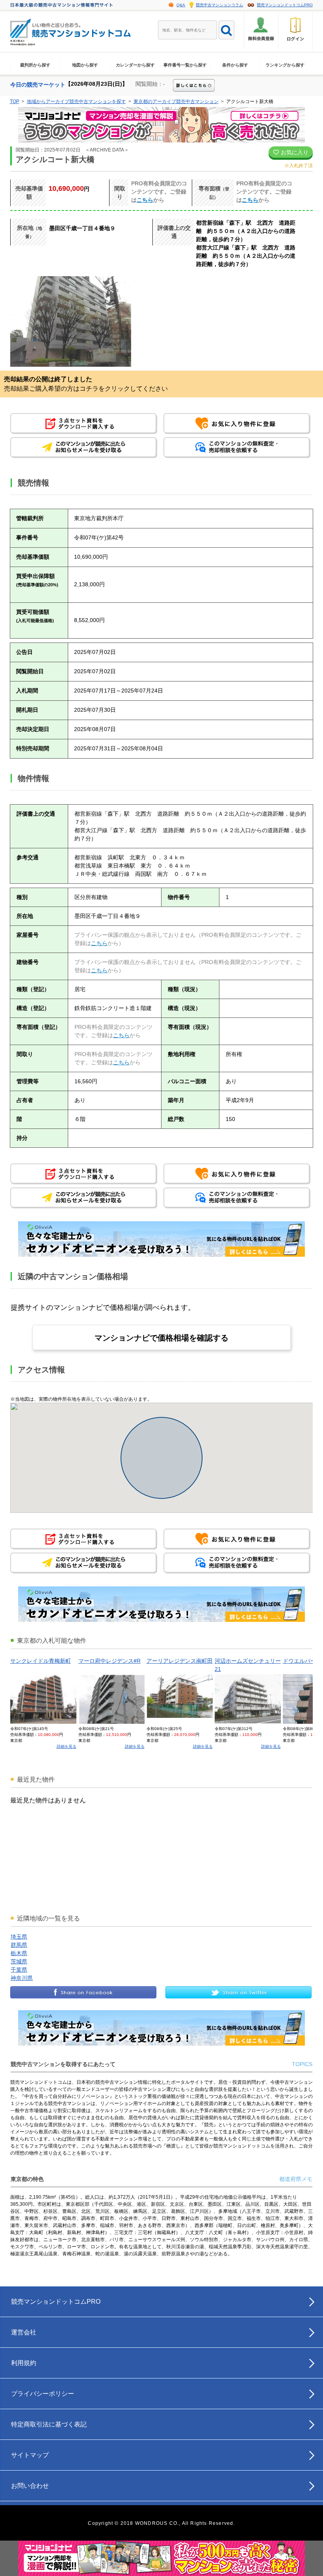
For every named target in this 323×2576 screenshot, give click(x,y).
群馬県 (19, 1945)
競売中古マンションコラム (219, 5)
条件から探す (235, 65)
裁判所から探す (35, 65)
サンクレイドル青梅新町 (41, 1661)
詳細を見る (67, 1746)
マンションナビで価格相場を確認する (161, 1338)
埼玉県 (19, 1937)
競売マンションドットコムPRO (285, 5)
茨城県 (19, 1961)
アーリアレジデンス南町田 (180, 1661)
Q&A (181, 5)
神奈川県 (22, 1978)
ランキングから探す (285, 65)
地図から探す (85, 65)
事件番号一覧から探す (185, 65)
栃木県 (19, 1953)
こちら (145, 200)
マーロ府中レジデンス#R (110, 1661)
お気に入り (294, 152)
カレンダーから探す (135, 65)
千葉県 (19, 1970)
